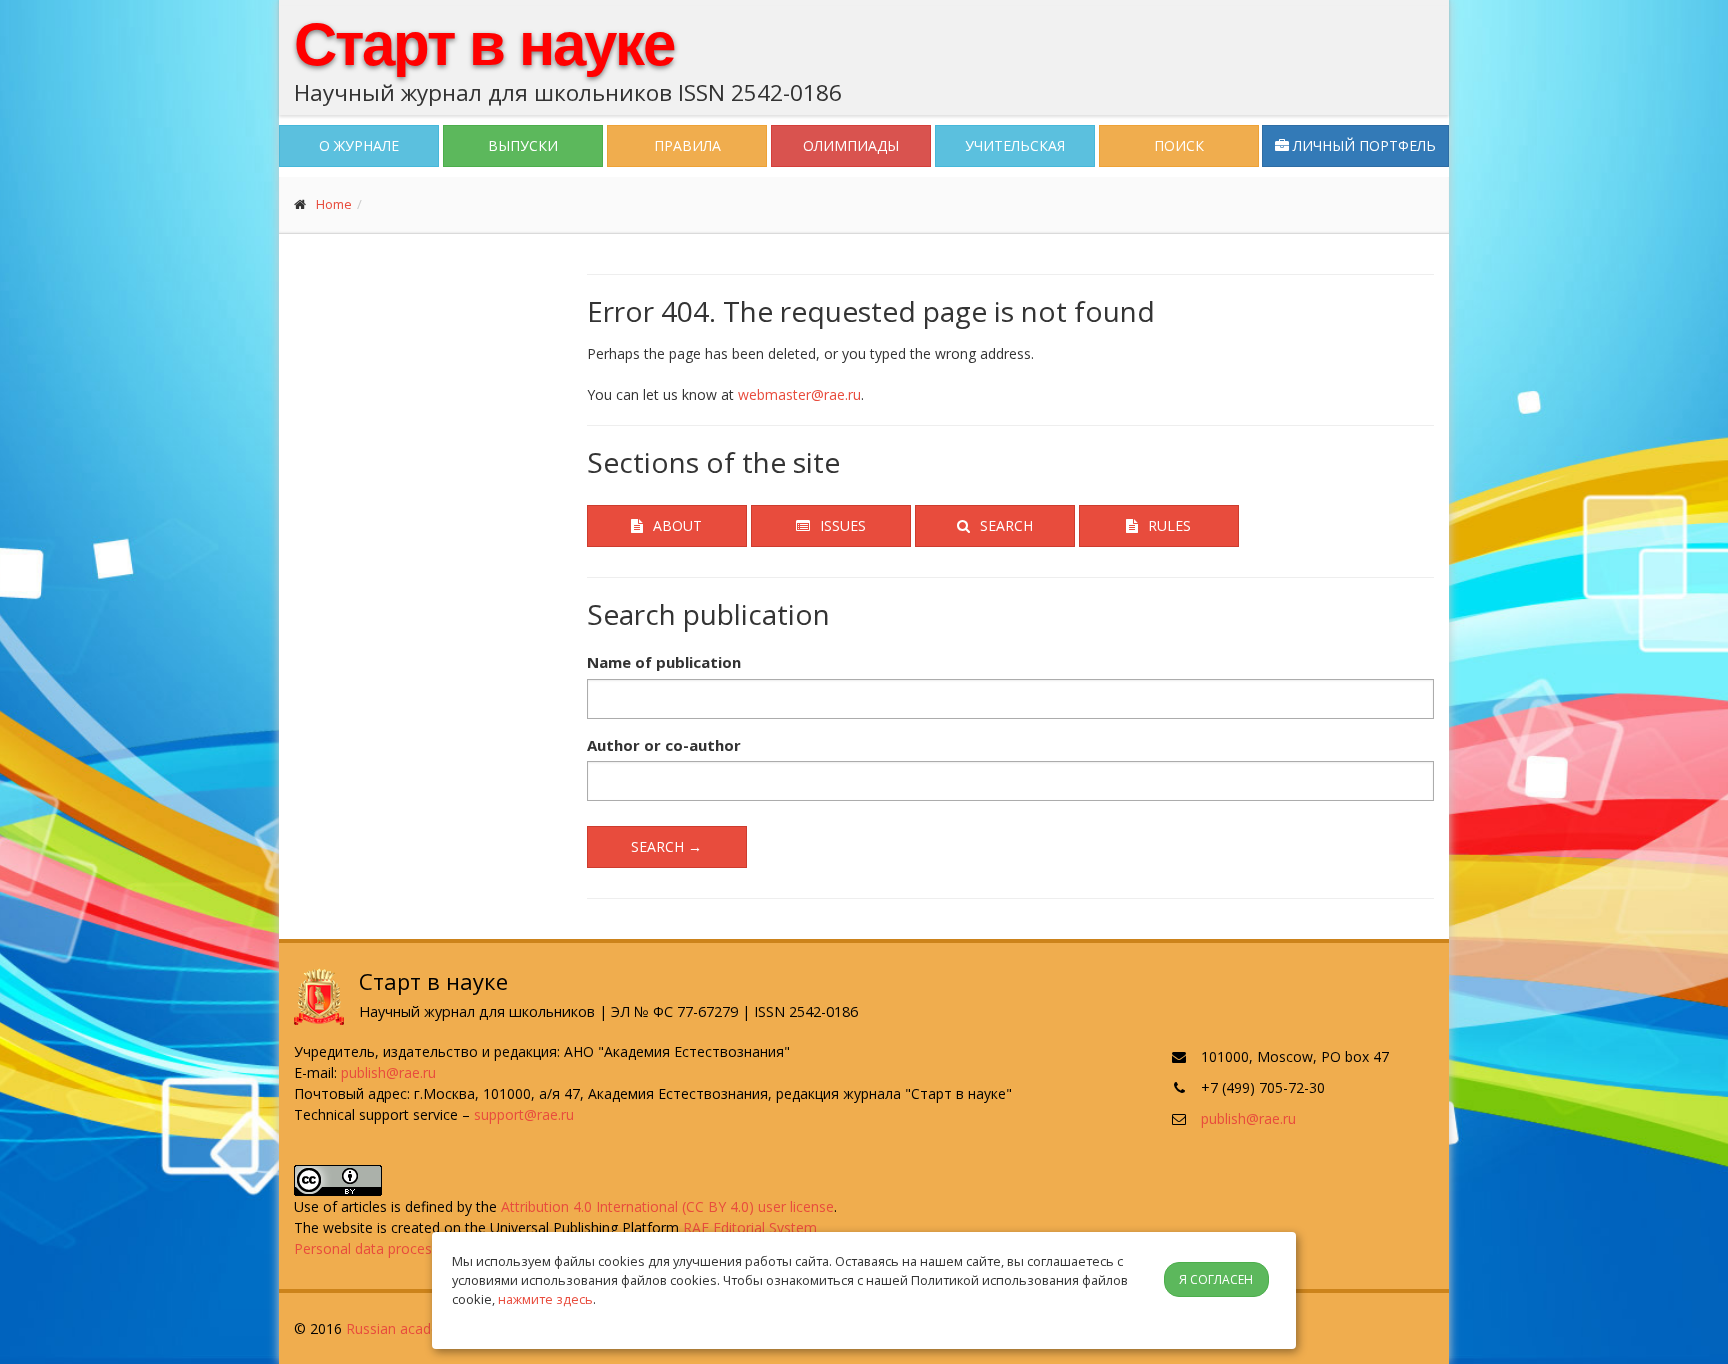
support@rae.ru (524, 1114)
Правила (687, 145)
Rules (1169, 525)
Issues (843, 525)
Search (1006, 525)
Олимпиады (851, 145)
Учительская (1015, 145)
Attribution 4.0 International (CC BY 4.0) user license (667, 1206)
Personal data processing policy (396, 1248)
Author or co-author (664, 745)
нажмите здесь (545, 1299)
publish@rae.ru (388, 1072)
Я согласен (1216, 1279)
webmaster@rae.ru (799, 394)
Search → (666, 846)
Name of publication (664, 662)
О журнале (359, 145)
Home (334, 204)
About (677, 525)
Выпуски (523, 145)
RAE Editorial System (750, 1227)
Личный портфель (1362, 145)
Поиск (1179, 145)
